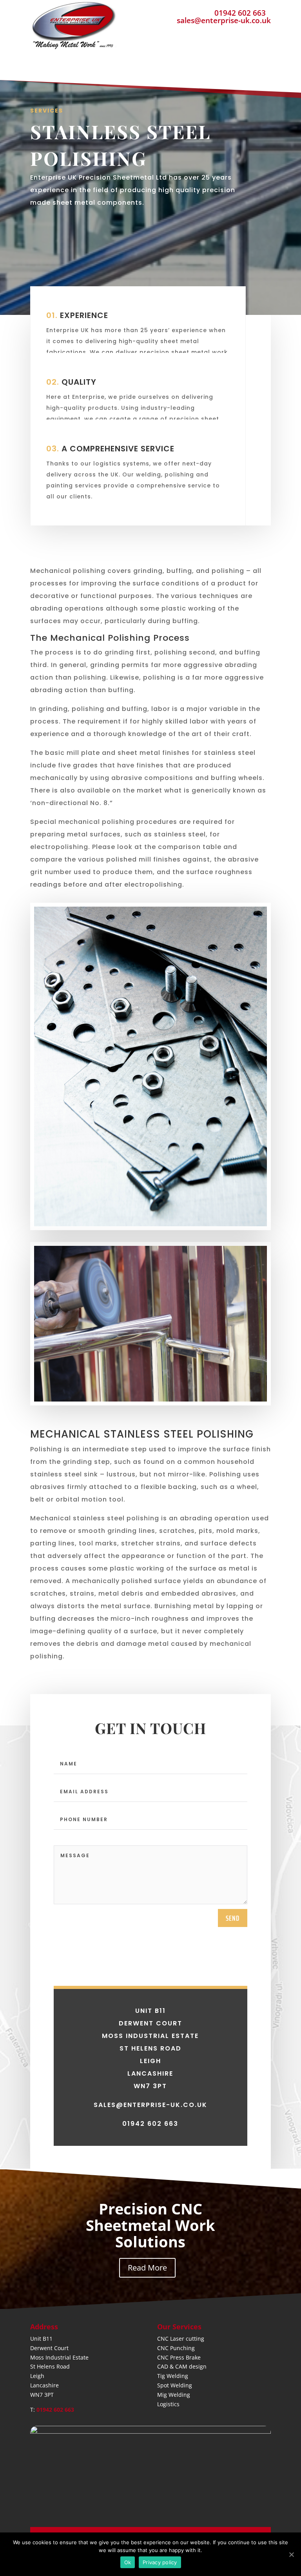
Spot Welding (175, 2385)
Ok (128, 2562)
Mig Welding (174, 2395)
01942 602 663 (240, 13)
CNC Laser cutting (181, 2339)
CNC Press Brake (179, 2357)
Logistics (168, 2404)
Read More (147, 2268)
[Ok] (291, 2554)
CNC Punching (176, 2348)
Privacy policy (160, 2562)
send (233, 1918)
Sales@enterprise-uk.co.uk (150, 2105)
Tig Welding (173, 2376)
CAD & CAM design (182, 2366)
